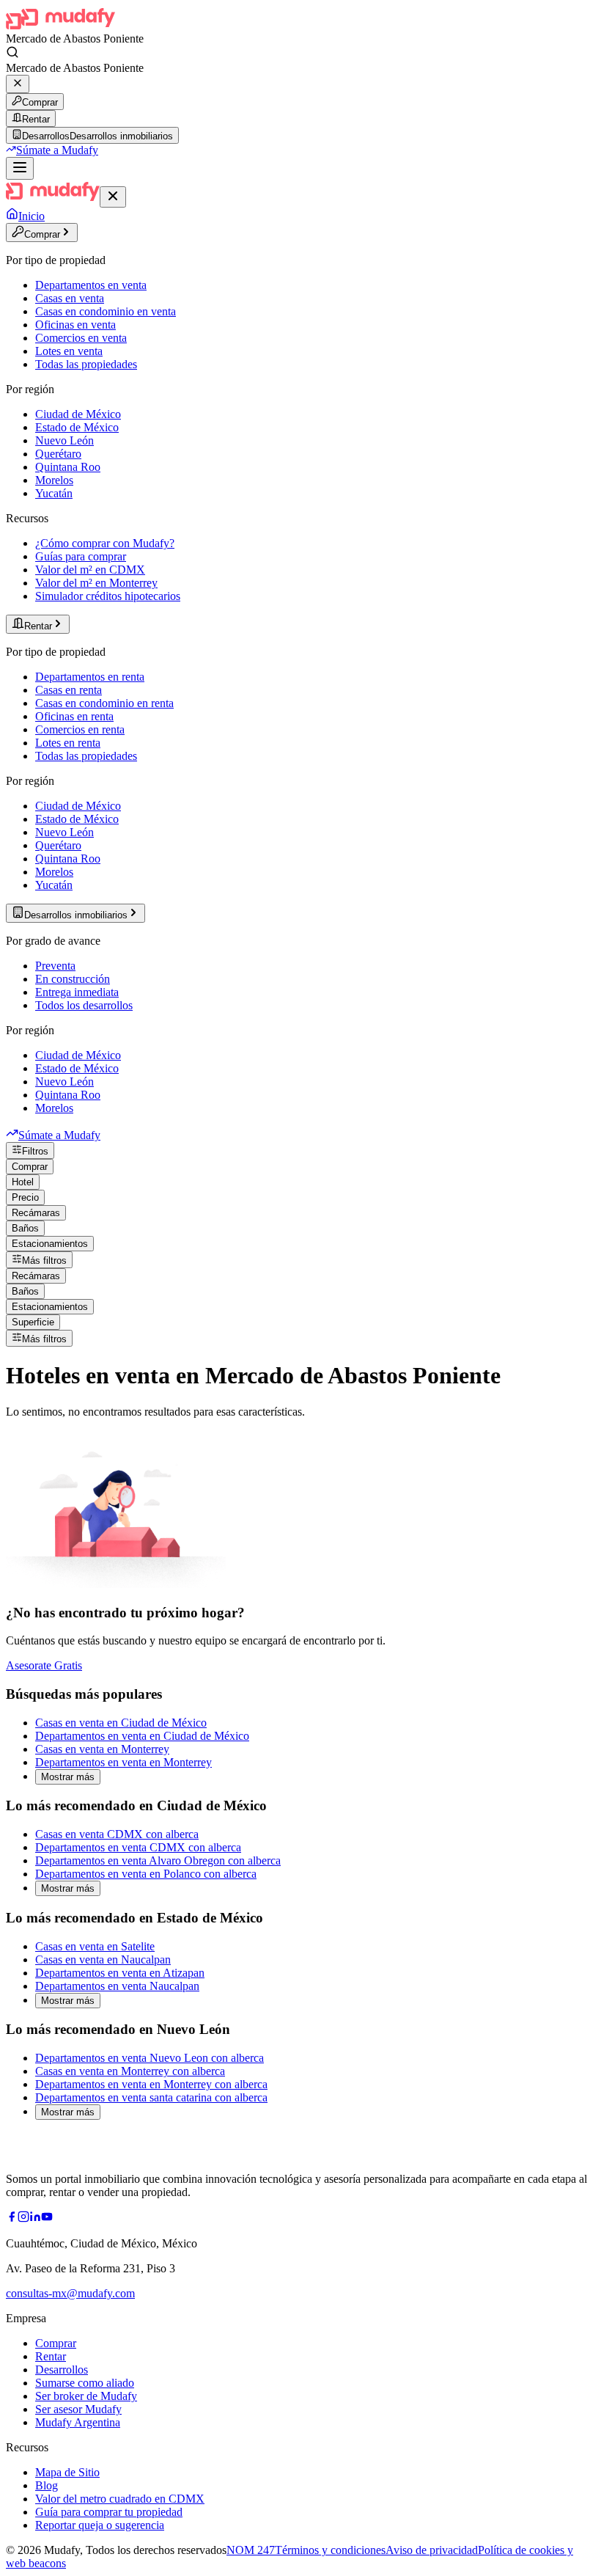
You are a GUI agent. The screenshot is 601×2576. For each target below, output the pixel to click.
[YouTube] (47, 2218)
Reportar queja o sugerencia (100, 2525)
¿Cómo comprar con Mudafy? (105, 543)
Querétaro (58, 454)
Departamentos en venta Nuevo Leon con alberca (150, 2058)
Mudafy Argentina (78, 2422)
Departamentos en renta (90, 677)
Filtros (35, 1151)
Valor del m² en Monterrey (96, 583)
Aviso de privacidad (432, 2550)
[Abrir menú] (20, 168)
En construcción (73, 979)
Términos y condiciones (330, 2550)
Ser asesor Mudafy (78, 2409)
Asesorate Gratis (44, 1665)
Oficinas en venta (75, 325)
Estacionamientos (50, 1244)
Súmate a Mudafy (57, 150)
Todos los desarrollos (84, 1005)
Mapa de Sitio (67, 2472)
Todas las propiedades (86, 364)
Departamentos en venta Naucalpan (117, 1986)
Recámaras (36, 1213)
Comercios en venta (81, 338)
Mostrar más (68, 1777)
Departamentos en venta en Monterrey (123, 1762)
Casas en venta (70, 298)
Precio (25, 1197)
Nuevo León (64, 440)
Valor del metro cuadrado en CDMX (120, 2499)
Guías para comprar (81, 556)
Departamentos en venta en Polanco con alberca (146, 1874)
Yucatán (54, 493)
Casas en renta (69, 690)
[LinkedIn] (35, 2218)
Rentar (36, 119)
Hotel (23, 1182)
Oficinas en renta (74, 716)
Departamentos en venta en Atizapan (120, 1973)
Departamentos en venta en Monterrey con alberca (151, 2084)
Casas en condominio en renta (104, 703)
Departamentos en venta (91, 285)
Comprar (40, 102)
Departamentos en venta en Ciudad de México (142, 1736)
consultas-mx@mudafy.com (70, 2293)
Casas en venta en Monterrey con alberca (130, 2071)
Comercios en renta (80, 729)
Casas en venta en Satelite (95, 1946)
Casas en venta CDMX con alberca (117, 1834)
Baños (25, 1228)
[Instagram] (23, 2218)
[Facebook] (12, 2218)
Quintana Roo (68, 467)
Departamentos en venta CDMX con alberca (138, 1847)
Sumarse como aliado (85, 2383)
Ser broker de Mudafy (86, 2396)
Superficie (33, 1322)
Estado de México (77, 427)
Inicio (32, 216)
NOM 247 (251, 2550)
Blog (47, 2485)
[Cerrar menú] (113, 197)
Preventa (55, 966)
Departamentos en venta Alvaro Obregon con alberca (158, 1860)
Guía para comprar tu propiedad (109, 2512)
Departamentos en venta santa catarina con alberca (151, 2097)
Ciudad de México (78, 414)
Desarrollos (62, 2370)
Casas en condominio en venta (106, 311)
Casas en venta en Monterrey (102, 1749)
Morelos (54, 480)
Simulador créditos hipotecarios (108, 596)
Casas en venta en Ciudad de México (121, 1723)
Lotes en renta (68, 743)
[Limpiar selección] (18, 84)
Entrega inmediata (77, 992)
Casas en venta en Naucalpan (103, 1960)
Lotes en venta (69, 351)
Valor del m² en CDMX (90, 570)
